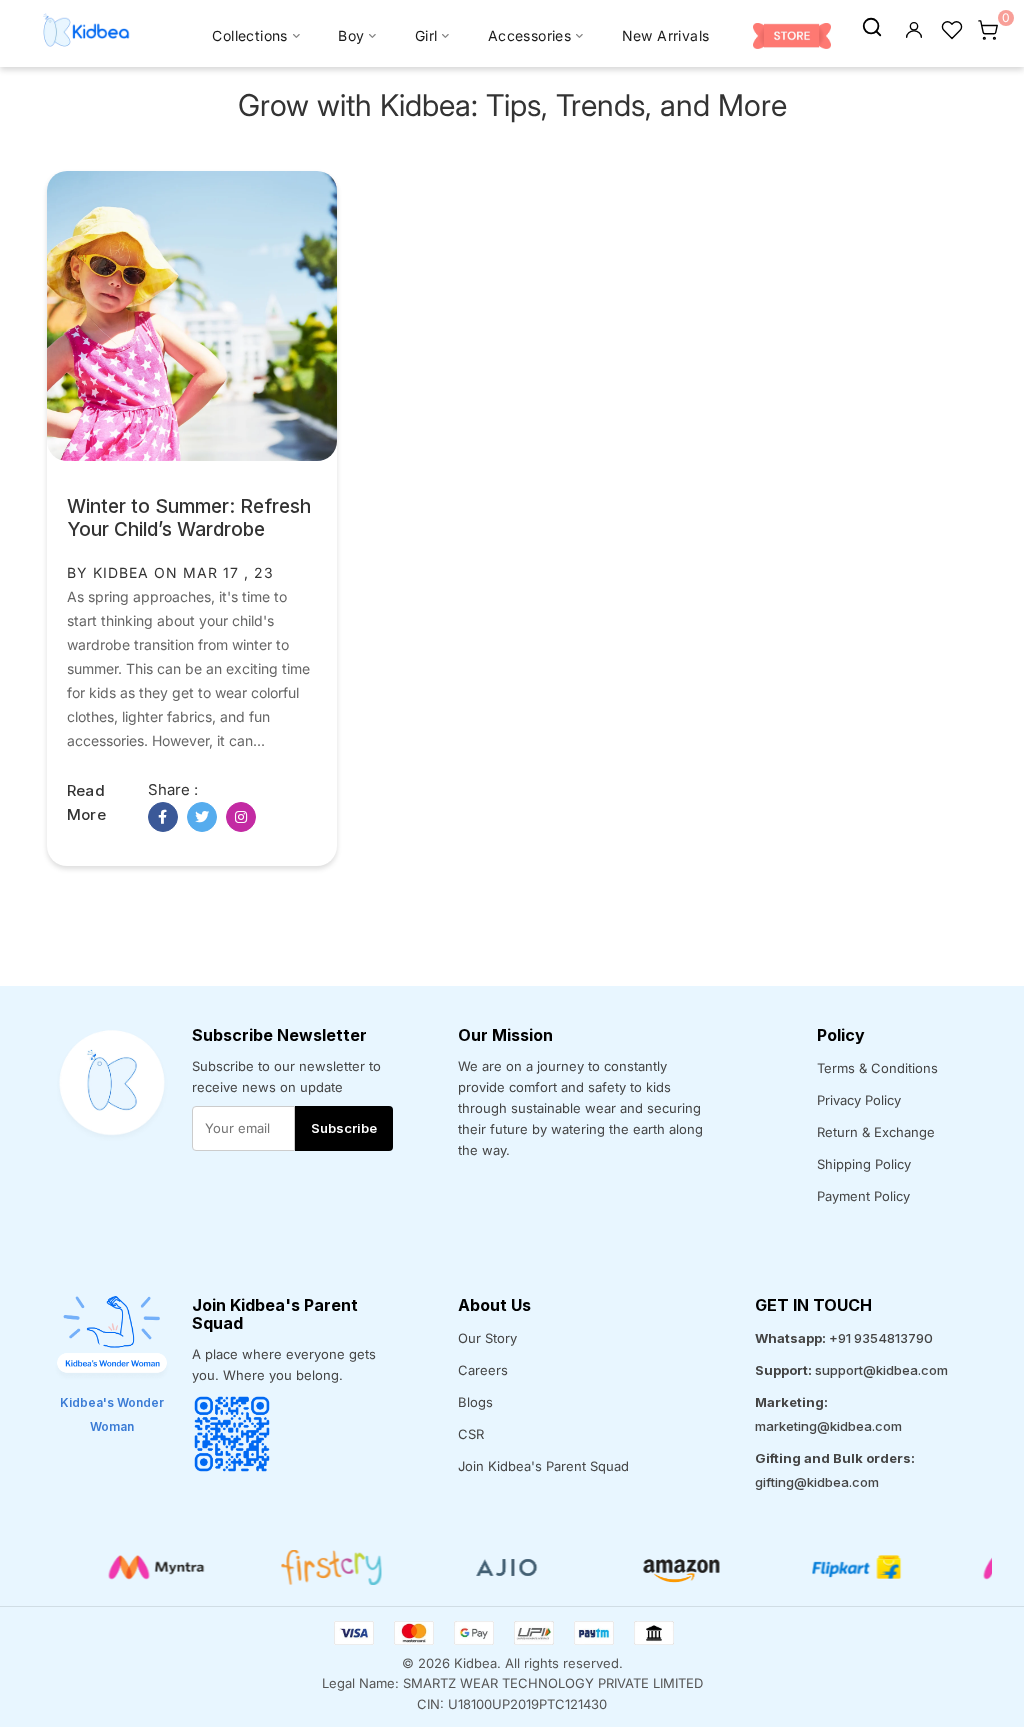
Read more (86, 802)
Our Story (487, 1338)
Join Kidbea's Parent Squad (543, 1466)
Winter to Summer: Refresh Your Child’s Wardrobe (189, 518)
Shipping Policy (864, 1164)
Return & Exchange (876, 1132)
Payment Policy (863, 1196)
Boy (351, 35)
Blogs (475, 1402)
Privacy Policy (859, 1100)
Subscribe (344, 1128)
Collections (249, 35)
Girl (426, 35)
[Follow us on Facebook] (163, 817)
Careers (483, 1370)
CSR (471, 1434)
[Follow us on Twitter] (202, 817)
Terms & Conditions (877, 1068)
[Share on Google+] (241, 817)
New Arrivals (666, 35)
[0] (988, 28)
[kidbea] (872, 28)
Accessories (529, 35)
